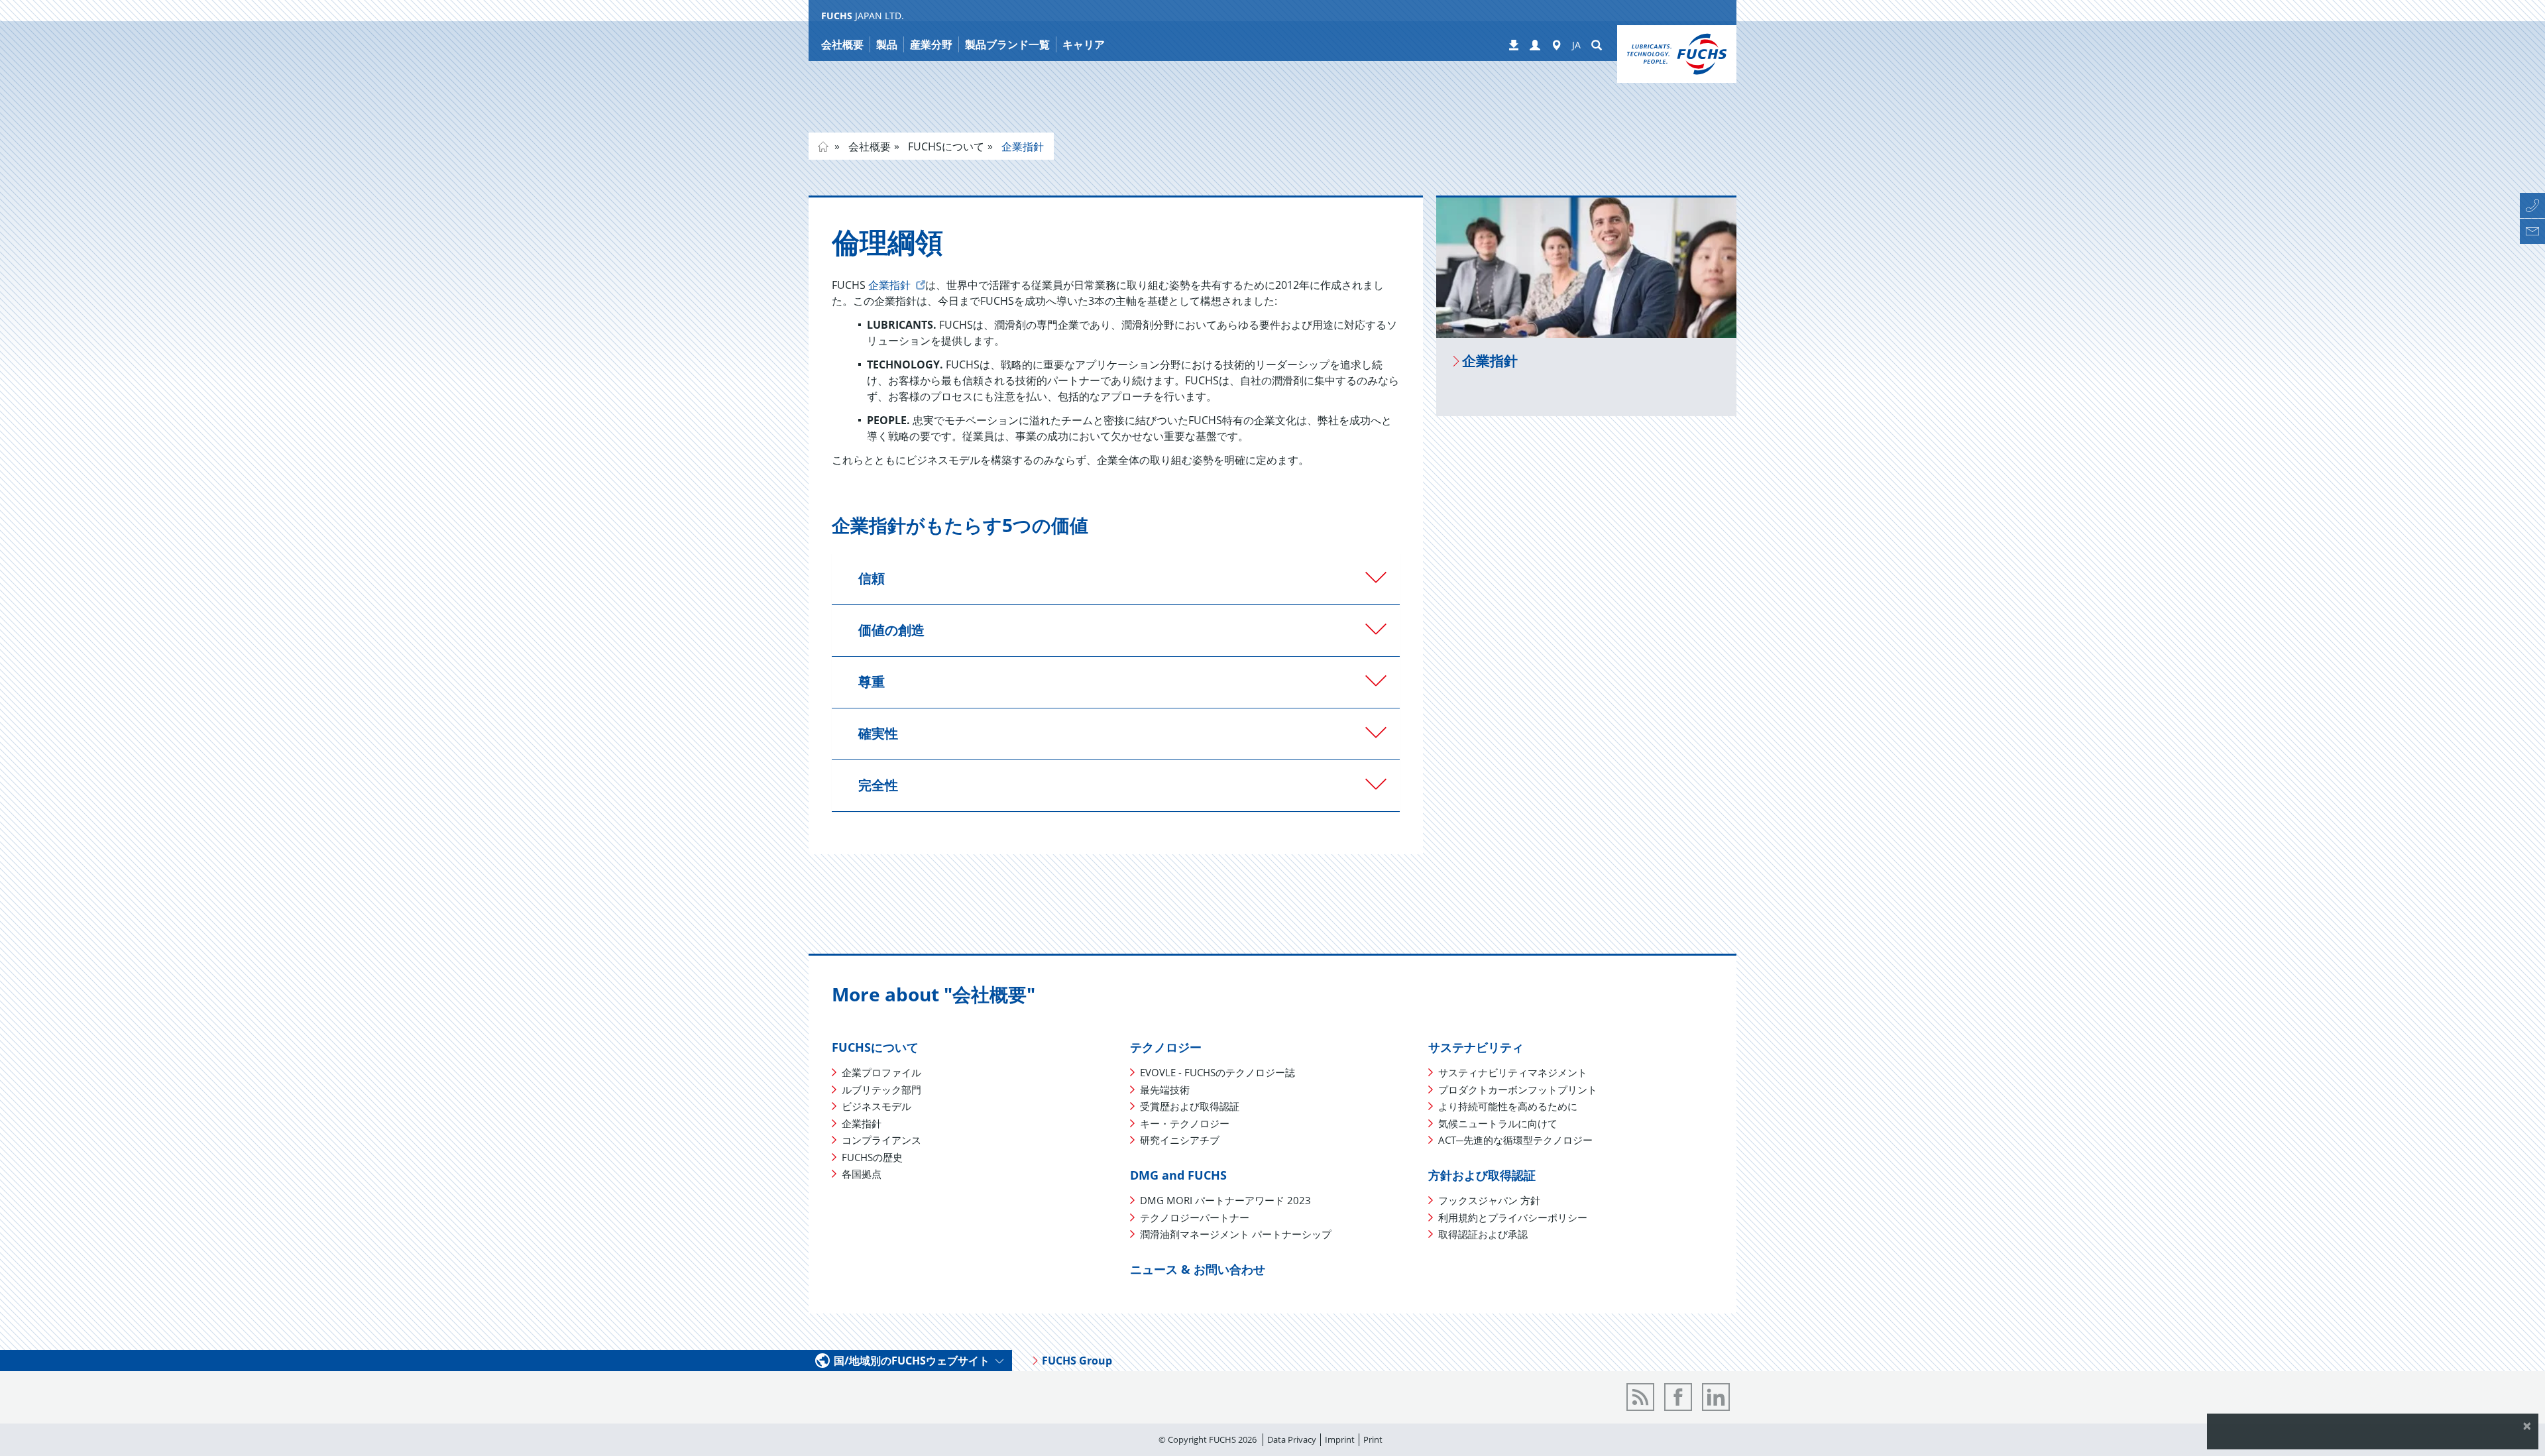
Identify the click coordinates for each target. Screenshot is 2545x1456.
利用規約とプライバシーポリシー (1513, 1217)
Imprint (1340, 1439)
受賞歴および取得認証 (1190, 1106)
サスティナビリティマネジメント (1513, 1072)
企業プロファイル (881, 1072)
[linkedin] (1716, 1397)
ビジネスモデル (877, 1106)
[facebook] (1678, 1397)
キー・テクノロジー (1185, 1123)
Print (1373, 1439)
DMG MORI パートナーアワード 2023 (1225, 1200)
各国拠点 (862, 1174)
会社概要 (868, 146)
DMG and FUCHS (1178, 1175)
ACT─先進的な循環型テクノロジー (1515, 1140)
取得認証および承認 (1483, 1234)
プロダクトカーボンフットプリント (1518, 1090)
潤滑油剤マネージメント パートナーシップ (1236, 1234)
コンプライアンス (881, 1140)
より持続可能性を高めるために (1508, 1106)
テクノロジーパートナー (1195, 1217)
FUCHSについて (945, 146)
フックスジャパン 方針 (1489, 1200)
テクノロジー (1166, 1047)
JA (1576, 45)
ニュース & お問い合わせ (1198, 1269)
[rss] (1640, 1397)
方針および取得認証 (1482, 1175)
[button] (1535, 46)
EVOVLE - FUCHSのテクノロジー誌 (1217, 1072)
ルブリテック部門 (881, 1090)
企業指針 (1021, 146)
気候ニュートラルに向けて (1498, 1123)
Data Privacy (1292, 1439)
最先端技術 (1165, 1090)
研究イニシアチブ (1180, 1140)
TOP (823, 146)
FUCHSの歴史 (872, 1157)
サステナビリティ (1476, 1047)
